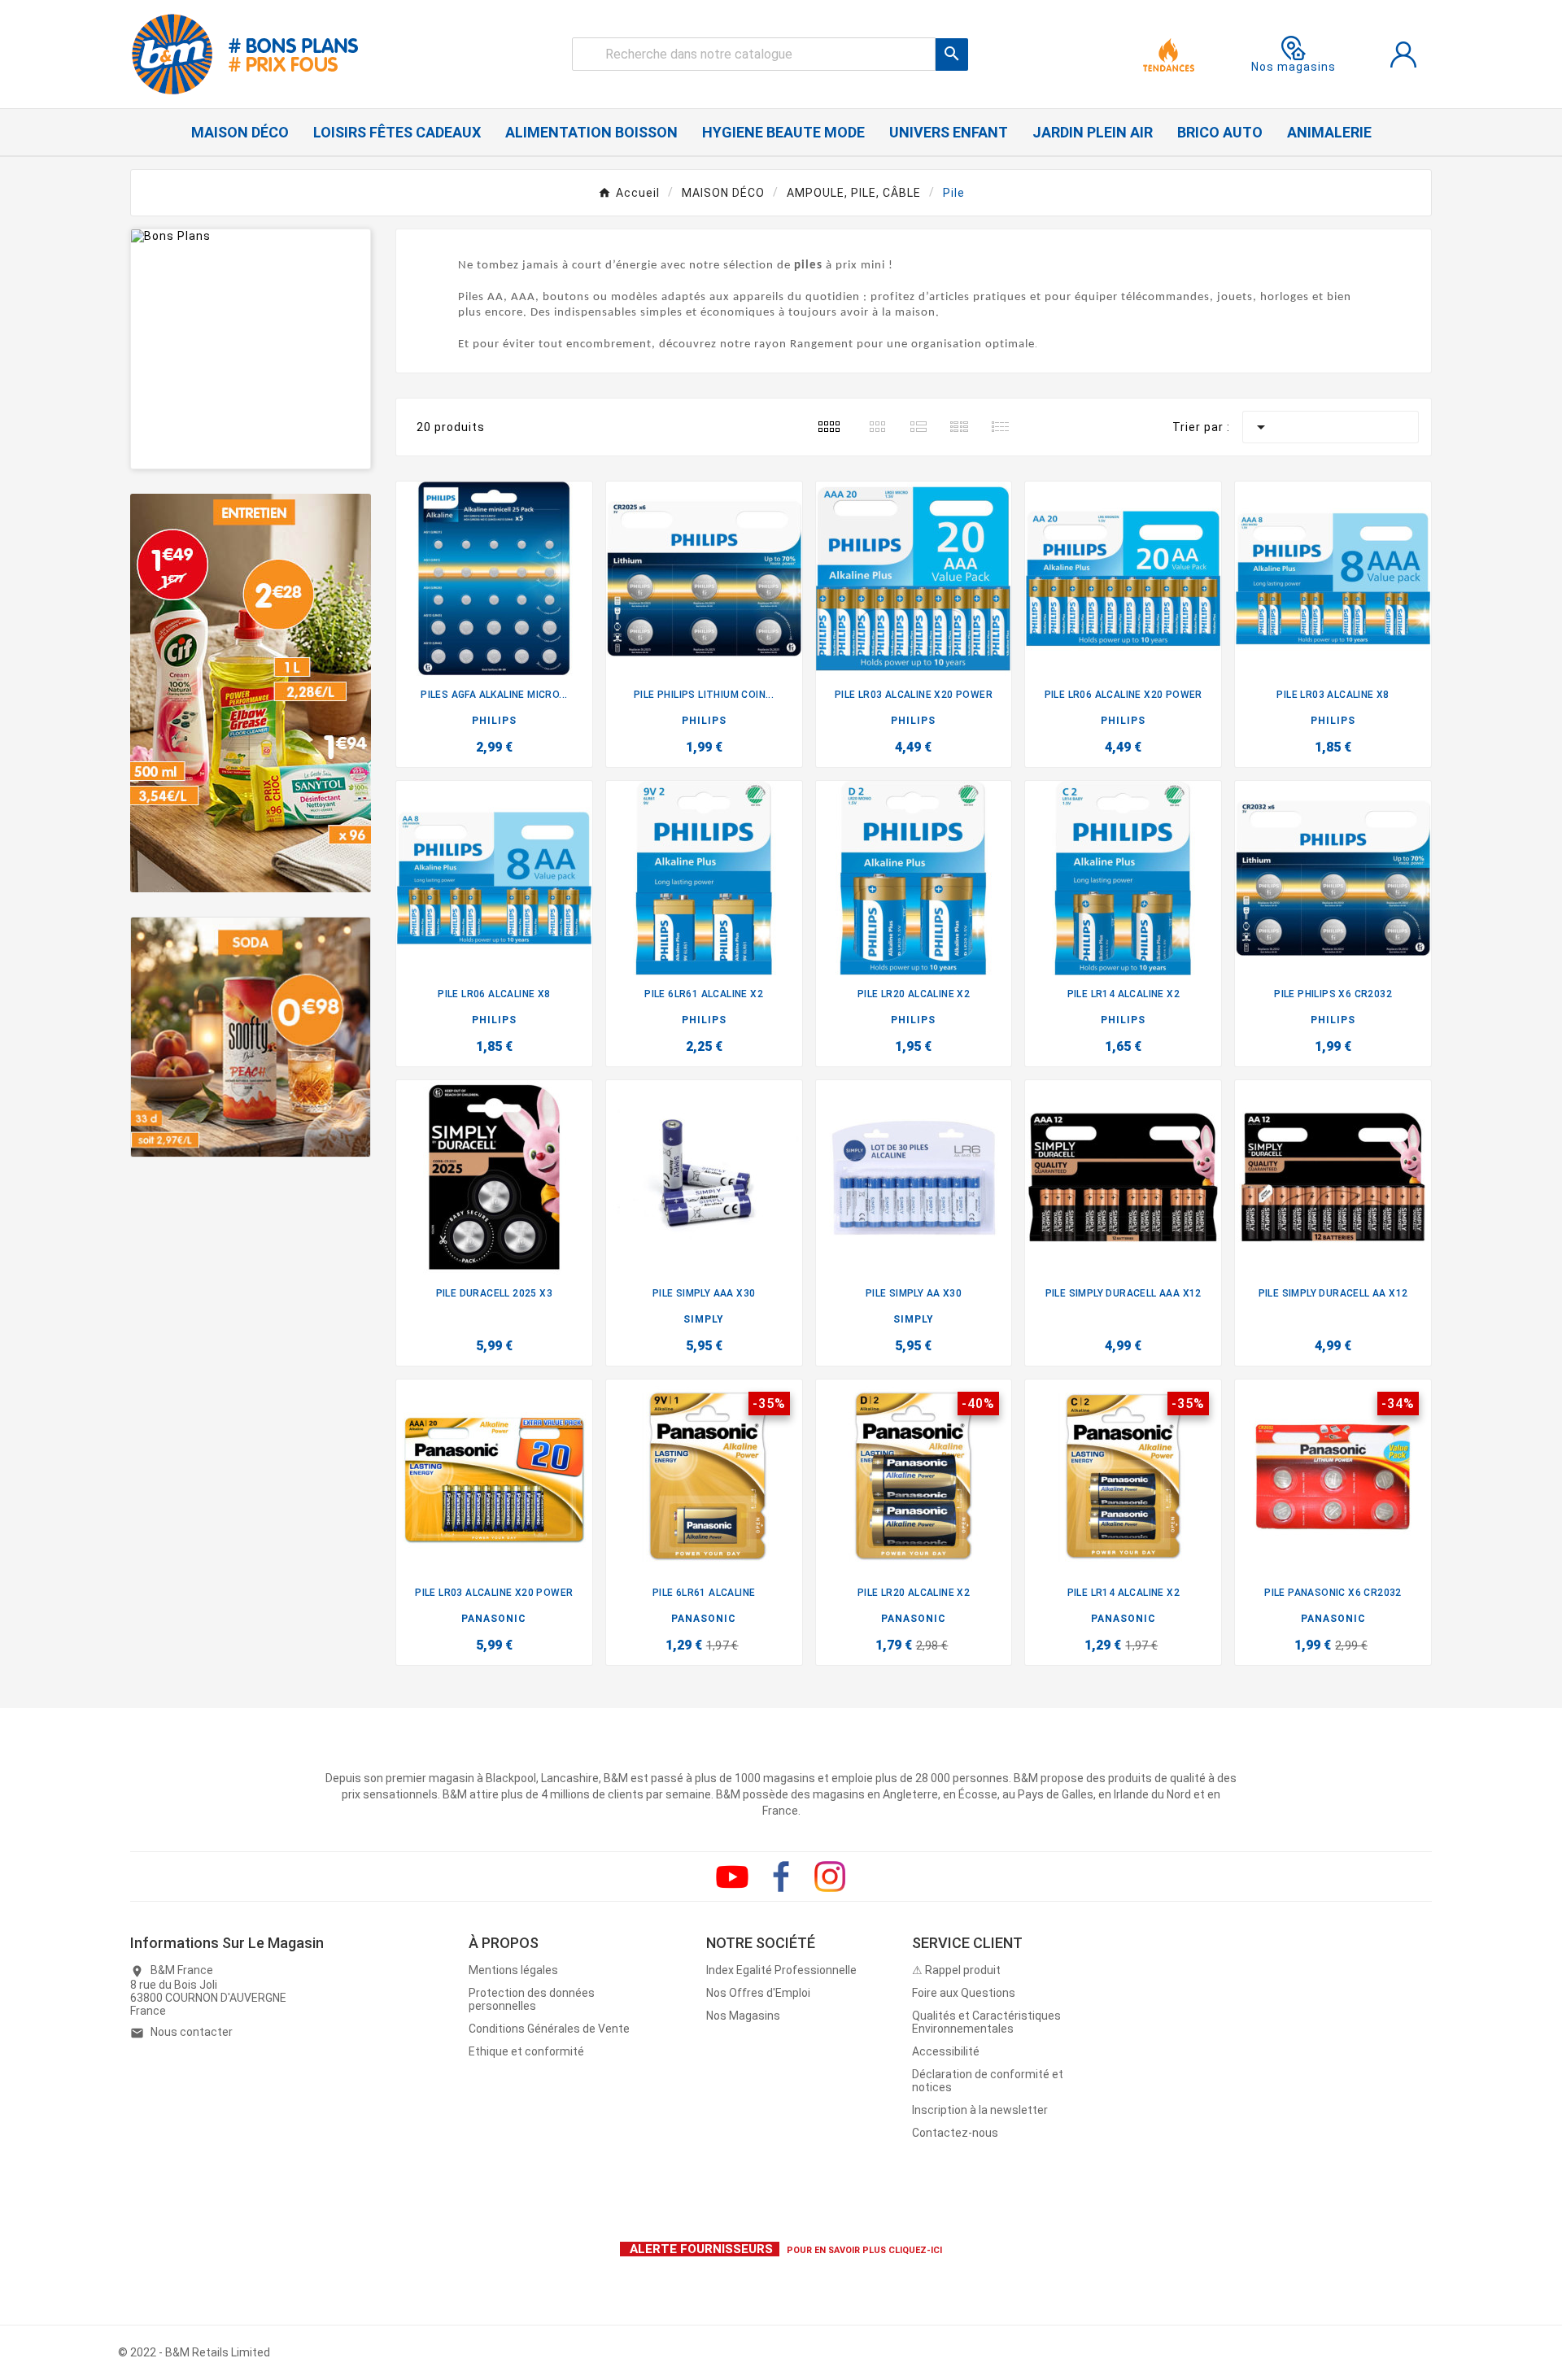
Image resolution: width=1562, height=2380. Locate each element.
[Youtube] (732, 1877)
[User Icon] (1403, 54)
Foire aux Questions (964, 1993)
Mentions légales (513, 1970)
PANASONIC (494, 1619)
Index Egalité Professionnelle (781, 1970)
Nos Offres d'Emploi (758, 1993)
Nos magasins (1294, 67)
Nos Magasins (743, 2016)
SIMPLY (704, 1319)
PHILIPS (494, 721)
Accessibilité (946, 2051)
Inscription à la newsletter (980, 2110)
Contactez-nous (955, 2133)
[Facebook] (781, 1877)
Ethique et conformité (526, 2051)
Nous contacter (192, 2032)
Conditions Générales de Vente (549, 2029)
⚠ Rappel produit (956, 1970)
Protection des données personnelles (532, 1999)
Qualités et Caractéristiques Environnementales (986, 2022)
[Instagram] (830, 1877)
